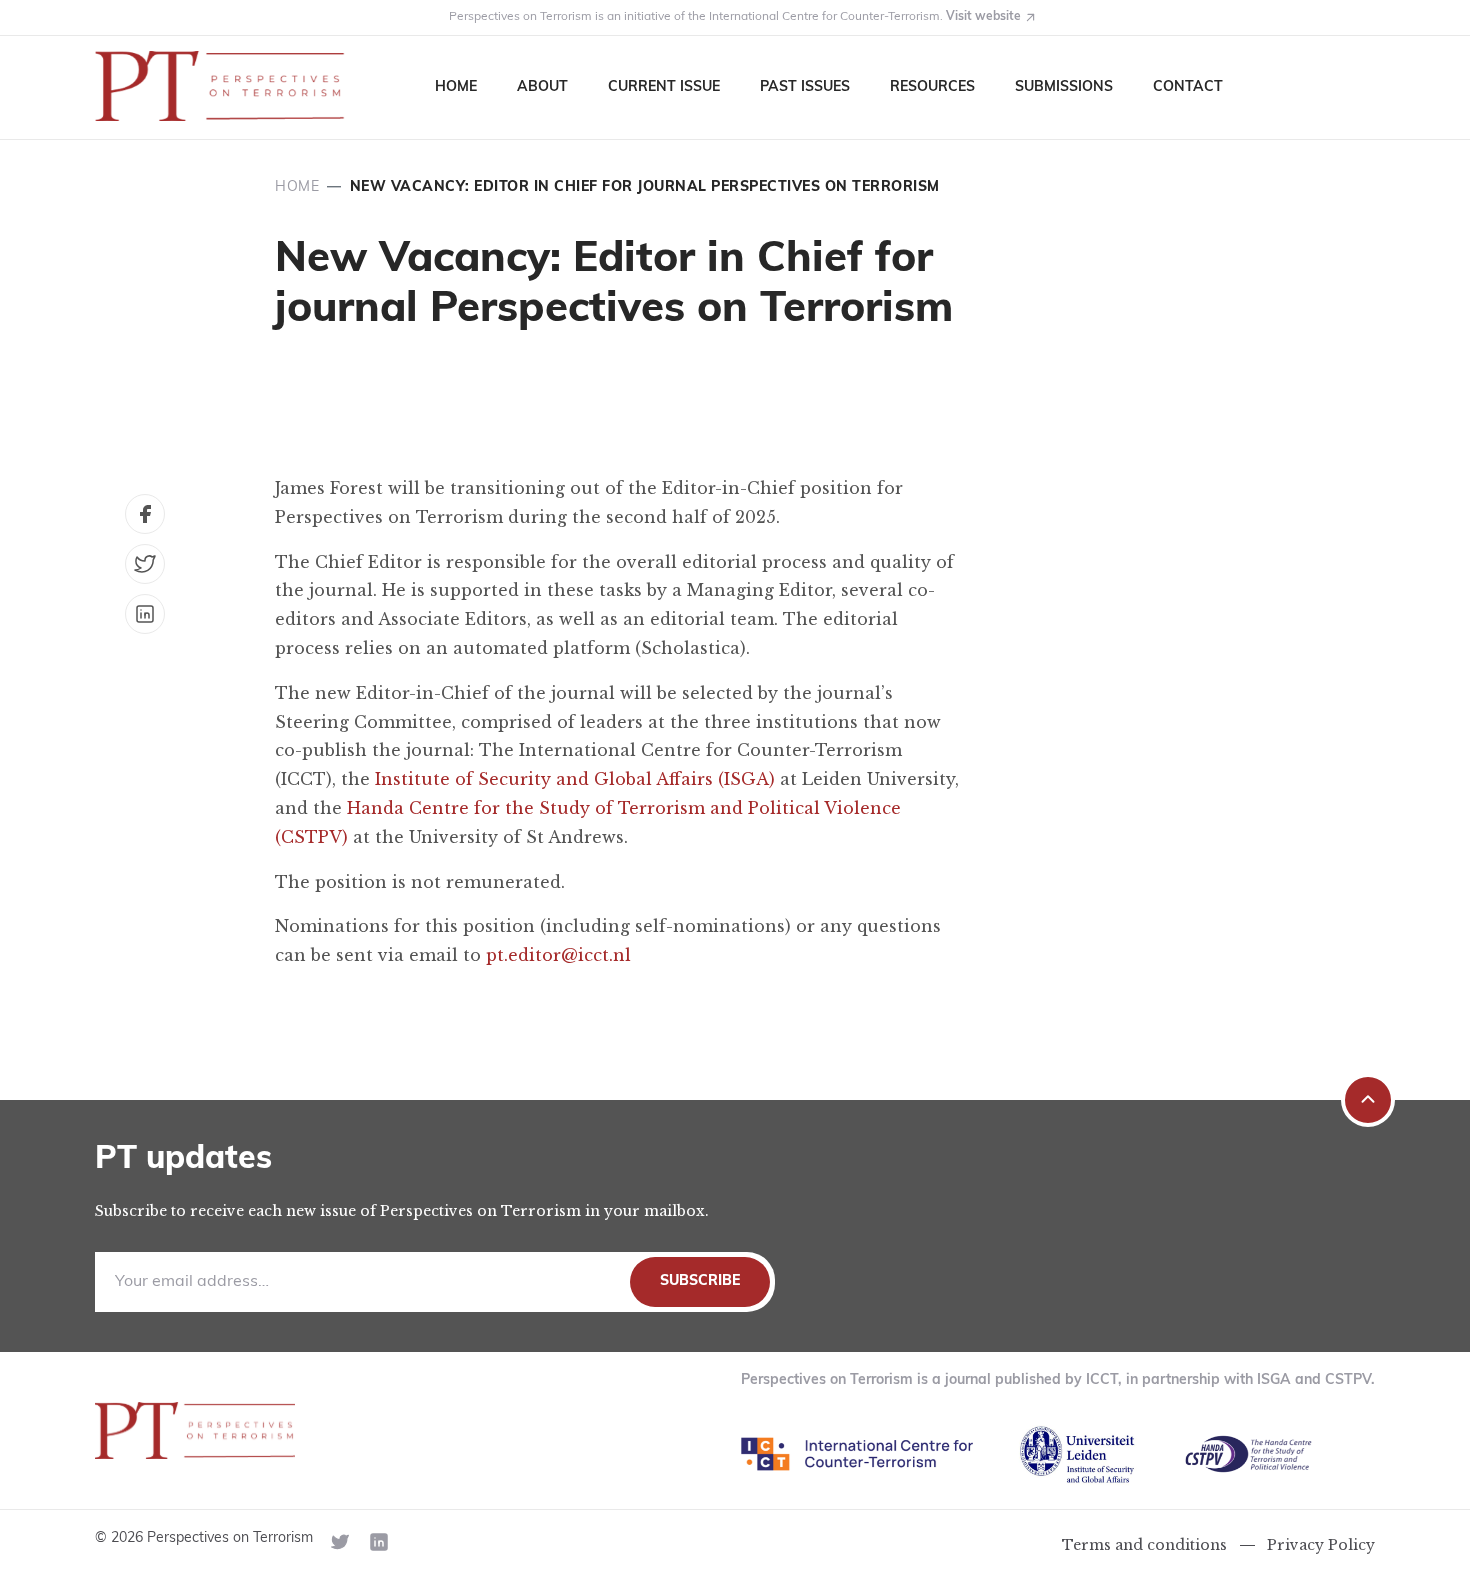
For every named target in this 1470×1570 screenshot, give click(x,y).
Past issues (805, 87)
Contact (1188, 87)
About (542, 87)
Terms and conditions (1144, 1545)
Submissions (1064, 87)
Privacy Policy (1321, 1545)
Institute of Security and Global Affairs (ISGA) (575, 779)
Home (456, 87)
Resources (932, 87)
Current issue (664, 87)
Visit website (983, 17)
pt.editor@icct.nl (558, 955)
